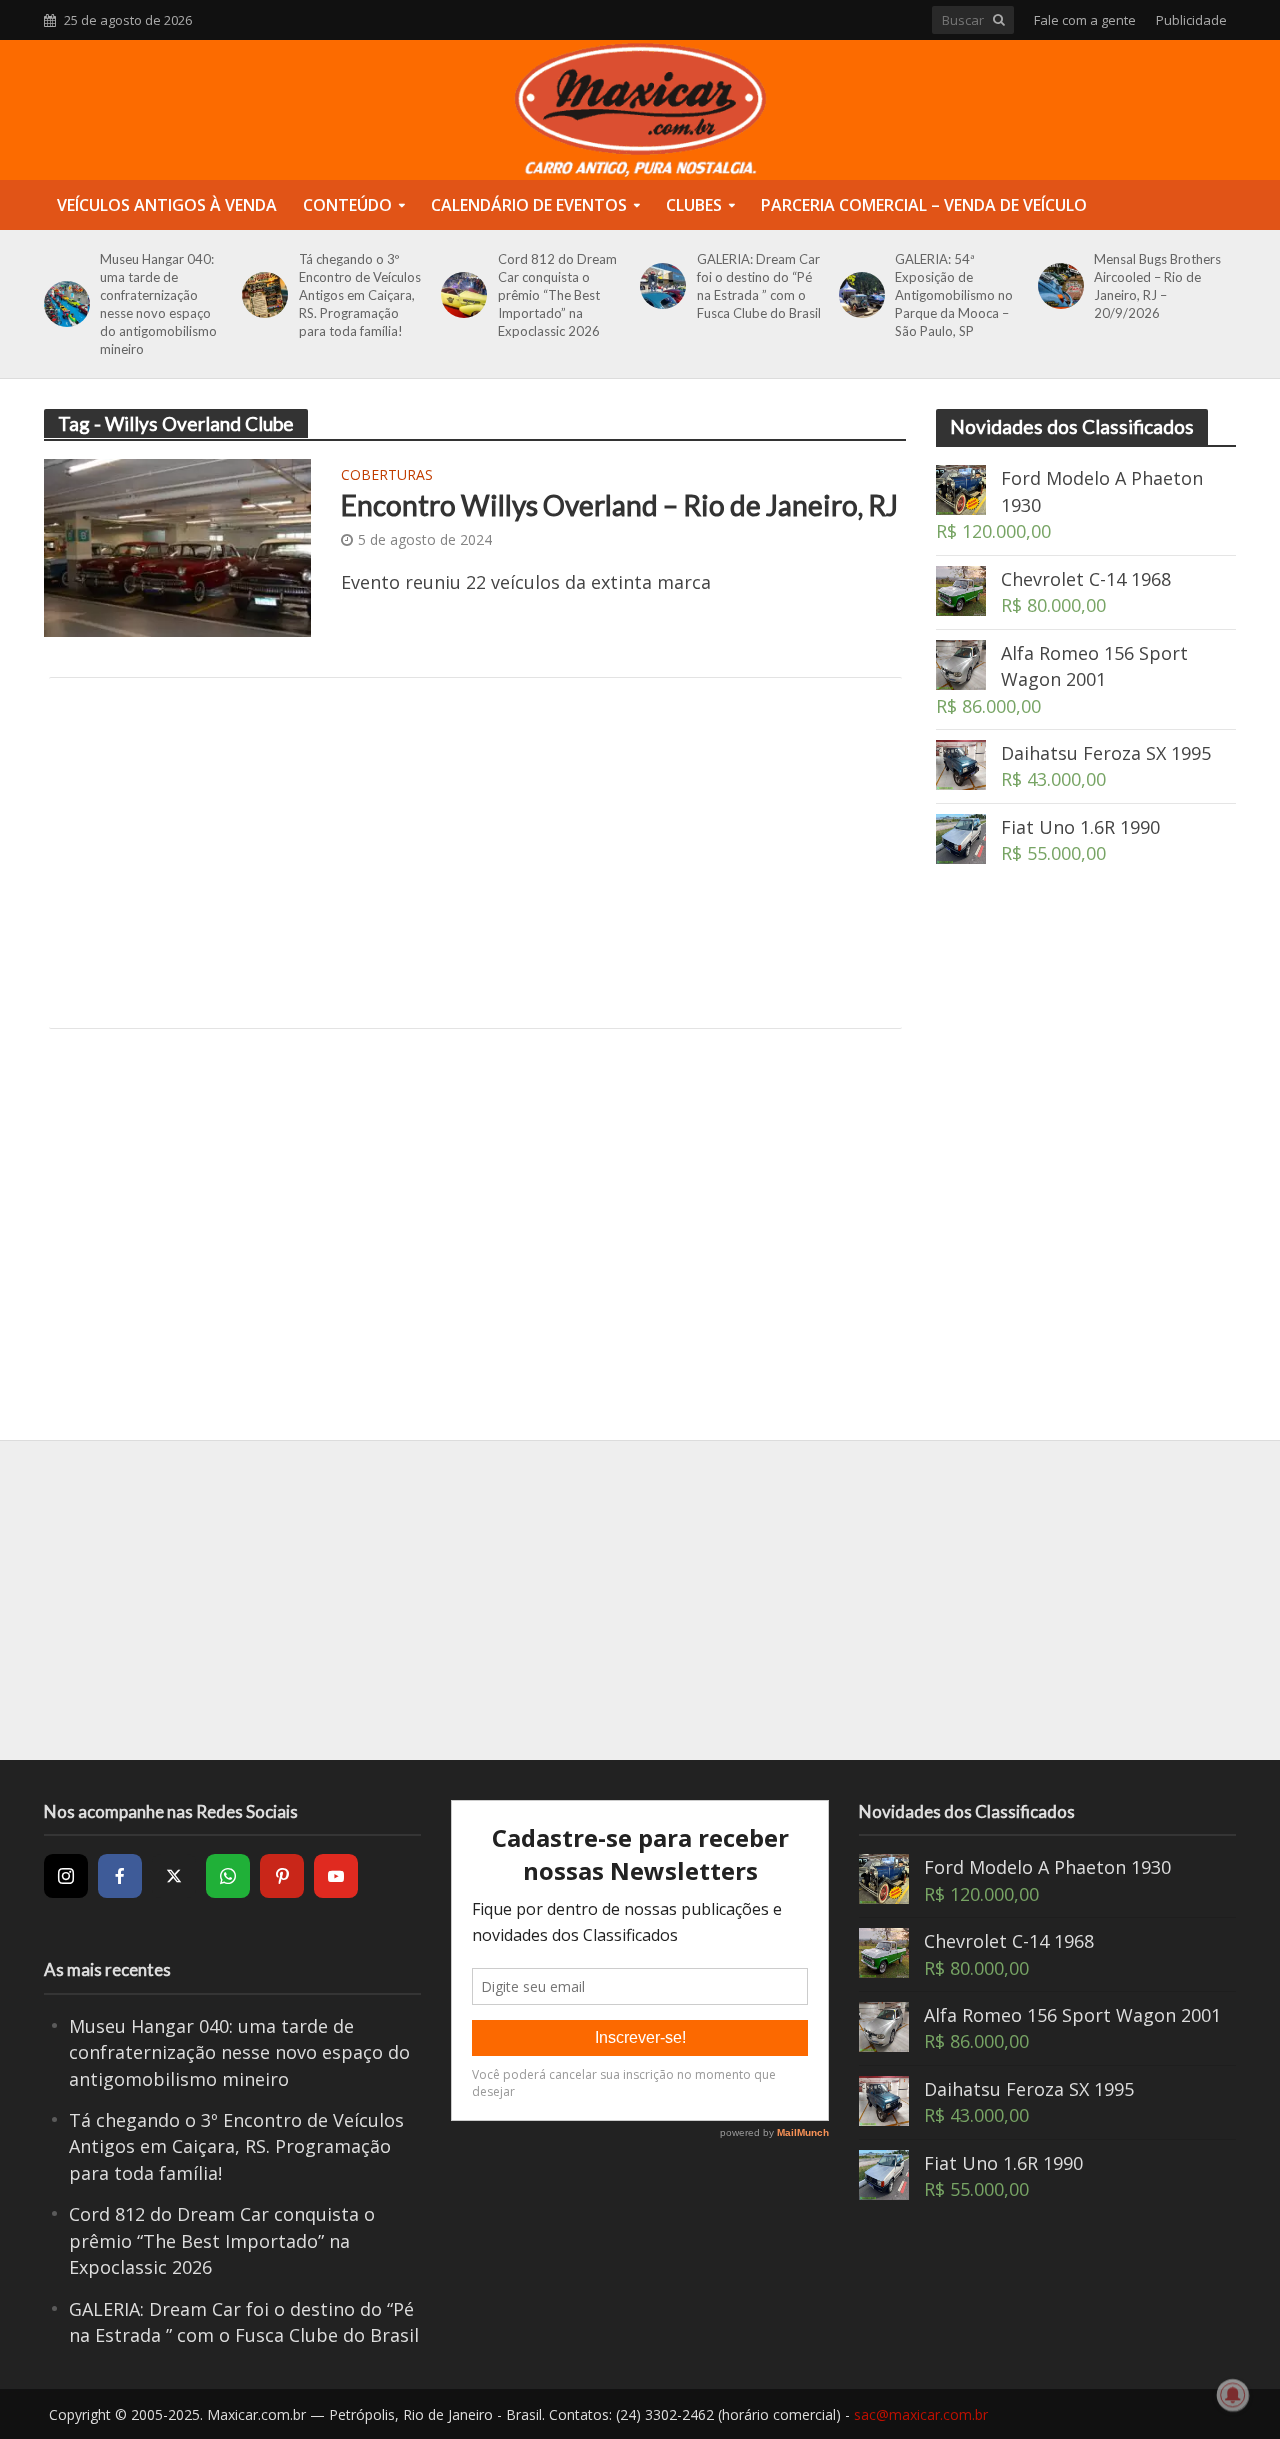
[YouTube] (336, 1876)
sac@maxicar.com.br (921, 2414)
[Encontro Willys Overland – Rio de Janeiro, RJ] (178, 546)
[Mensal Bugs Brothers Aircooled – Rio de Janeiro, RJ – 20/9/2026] (1057, 286)
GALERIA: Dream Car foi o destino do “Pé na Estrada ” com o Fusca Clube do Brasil (759, 286)
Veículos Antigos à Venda (167, 205)
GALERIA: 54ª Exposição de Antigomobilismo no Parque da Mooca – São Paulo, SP (954, 295)
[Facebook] (120, 1876)
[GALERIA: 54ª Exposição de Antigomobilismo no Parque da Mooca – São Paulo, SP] (858, 295)
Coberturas (387, 476)
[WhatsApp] (228, 1876)
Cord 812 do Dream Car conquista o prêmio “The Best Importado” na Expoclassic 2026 (557, 295)
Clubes (694, 205)
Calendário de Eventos (529, 205)
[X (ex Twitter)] (174, 1876)
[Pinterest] (282, 1876)
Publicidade (1191, 20)
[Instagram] (66, 1876)
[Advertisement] (475, 853)
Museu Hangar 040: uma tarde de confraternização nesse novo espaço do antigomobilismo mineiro (158, 304)
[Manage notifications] (1233, 2395)
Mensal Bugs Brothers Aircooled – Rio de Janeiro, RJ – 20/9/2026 (1157, 286)
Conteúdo (347, 205)
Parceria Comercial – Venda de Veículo (924, 205)
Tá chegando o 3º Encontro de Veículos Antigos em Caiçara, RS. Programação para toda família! (360, 295)
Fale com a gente (1085, 20)
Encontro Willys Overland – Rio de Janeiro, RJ (619, 505)
